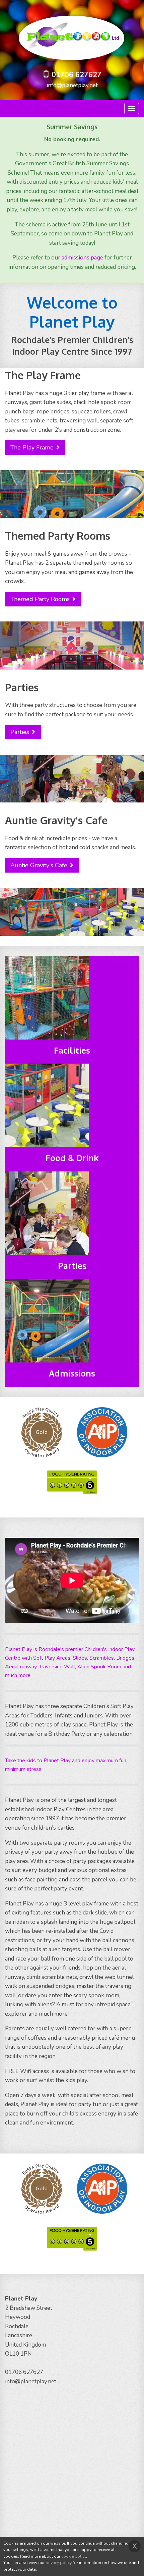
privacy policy (59, 2563)
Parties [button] (20, 732)
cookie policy (74, 2556)
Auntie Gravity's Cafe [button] (39, 865)
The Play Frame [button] (32, 447)
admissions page (82, 258)
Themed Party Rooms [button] (40, 599)
